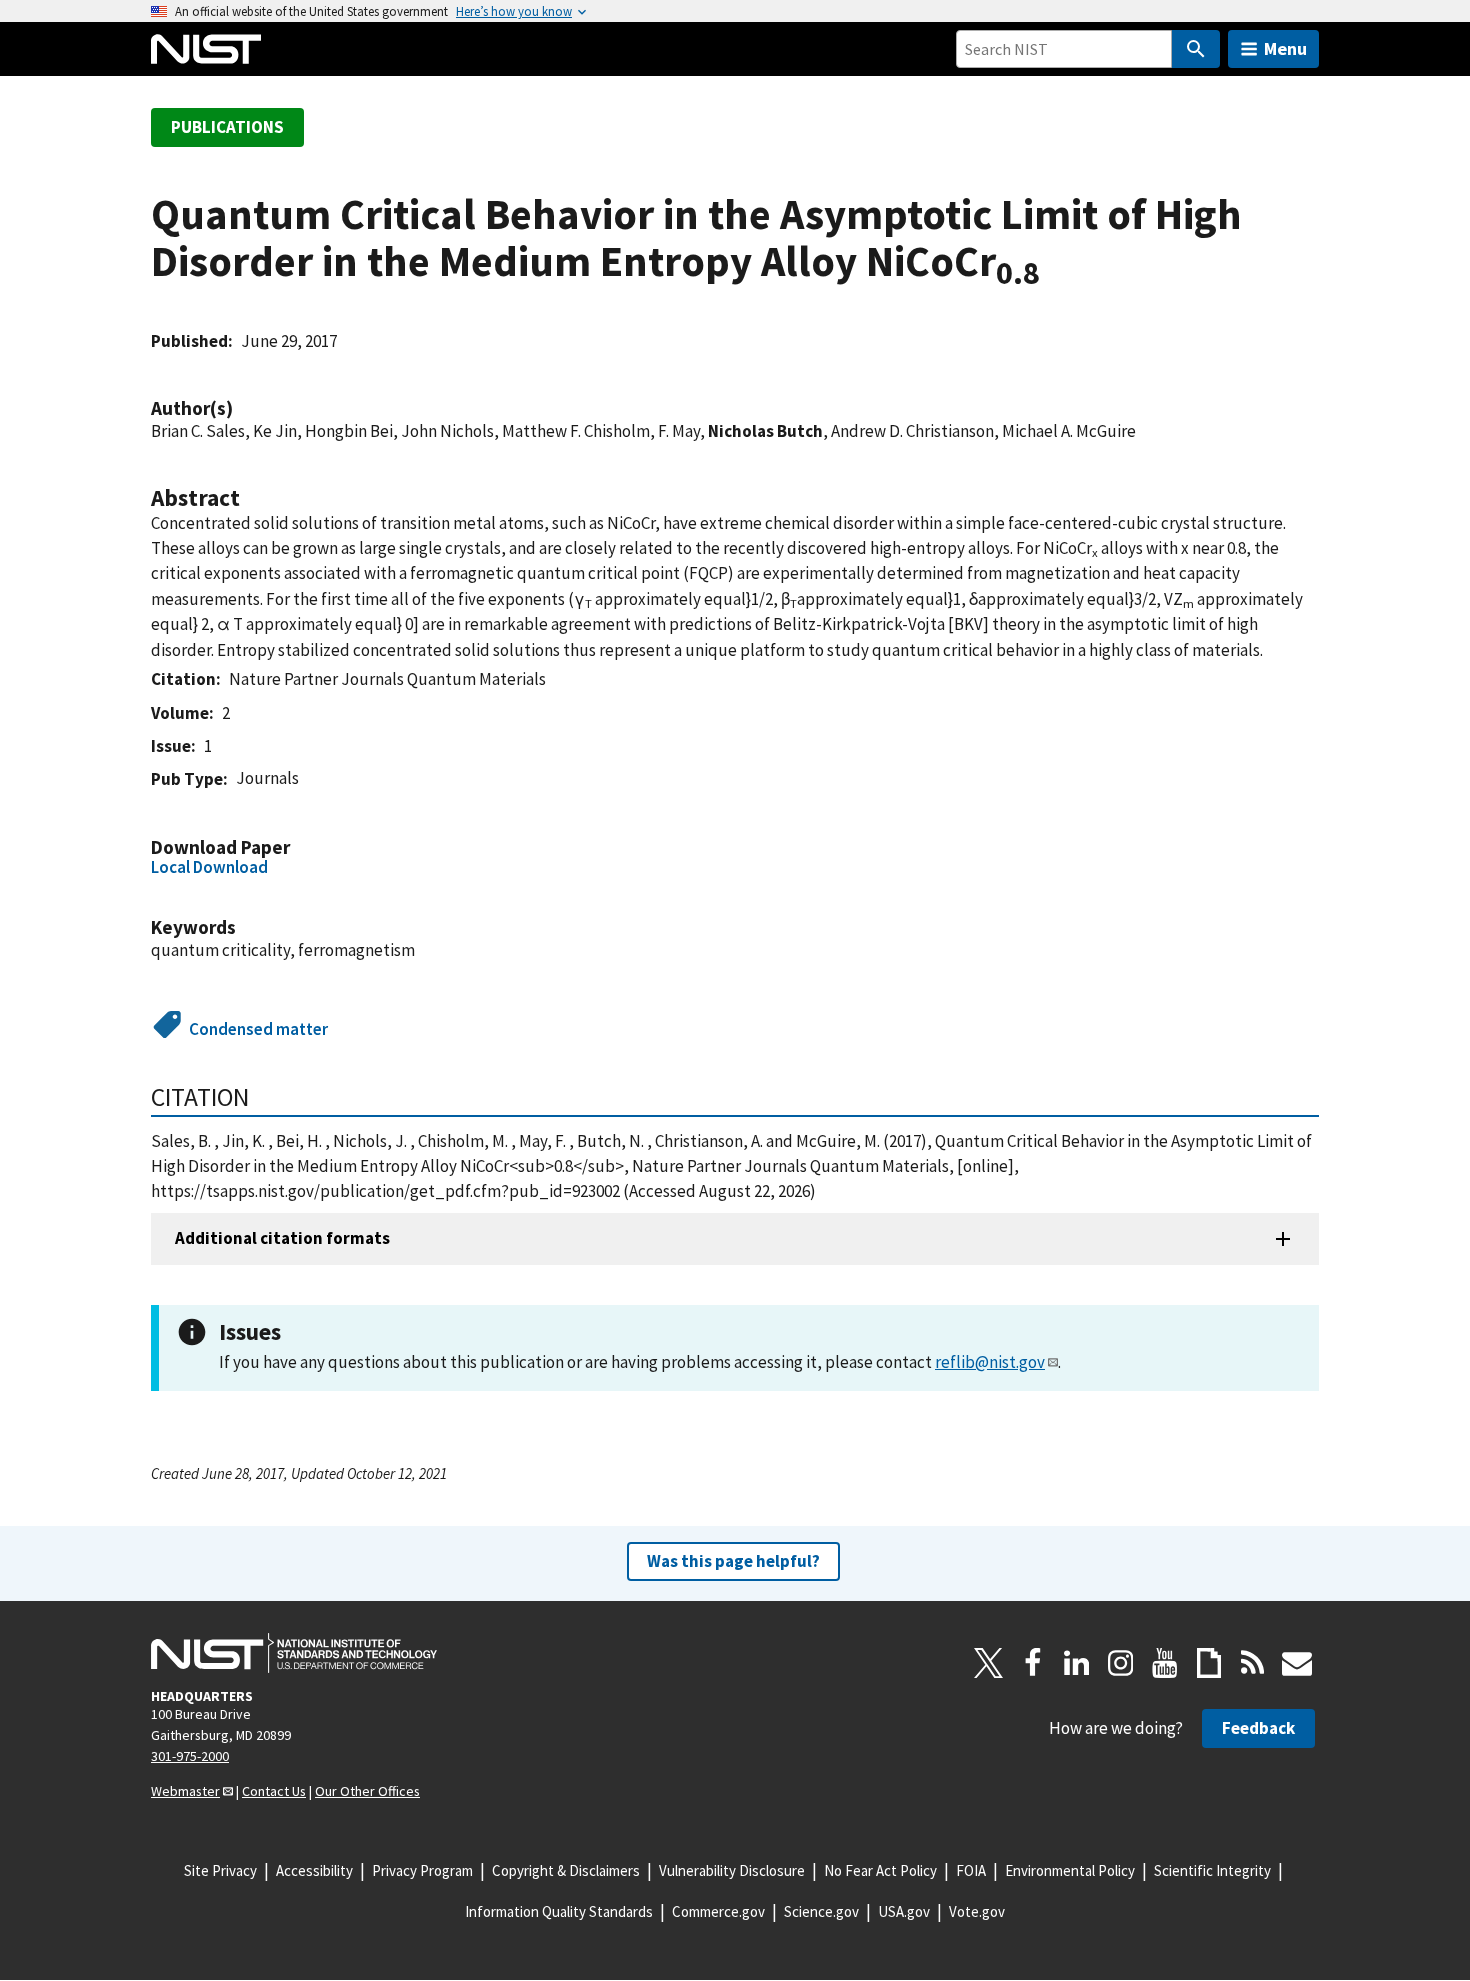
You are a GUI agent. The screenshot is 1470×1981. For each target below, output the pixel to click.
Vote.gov (977, 1911)
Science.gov (821, 1911)
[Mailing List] (1297, 1663)
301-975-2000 (190, 1756)
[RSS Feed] (1253, 1663)
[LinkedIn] (1077, 1663)
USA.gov (904, 1911)
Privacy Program (422, 1870)
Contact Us (274, 1791)
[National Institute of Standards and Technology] (294, 1653)
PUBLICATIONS (227, 127)
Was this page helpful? (733, 1561)
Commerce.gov (718, 1911)
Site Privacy (220, 1870)
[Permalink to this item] (243, 408)
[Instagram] (1121, 1663)
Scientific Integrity (1212, 1870)
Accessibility (314, 1870)
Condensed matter (258, 1029)
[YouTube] (1165, 1663)
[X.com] (989, 1663)
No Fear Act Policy (880, 1870)
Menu (1285, 48)
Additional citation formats (282, 1238)
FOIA (971, 1870)
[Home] (206, 49)
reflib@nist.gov (990, 1362)
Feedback (1258, 1728)
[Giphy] (1209, 1663)
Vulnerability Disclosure (732, 1870)
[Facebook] (1033, 1663)
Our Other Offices (367, 1791)
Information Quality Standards (559, 1911)
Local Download (209, 867)
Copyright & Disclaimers (566, 1870)
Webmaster (185, 1791)
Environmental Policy (1070, 1870)
